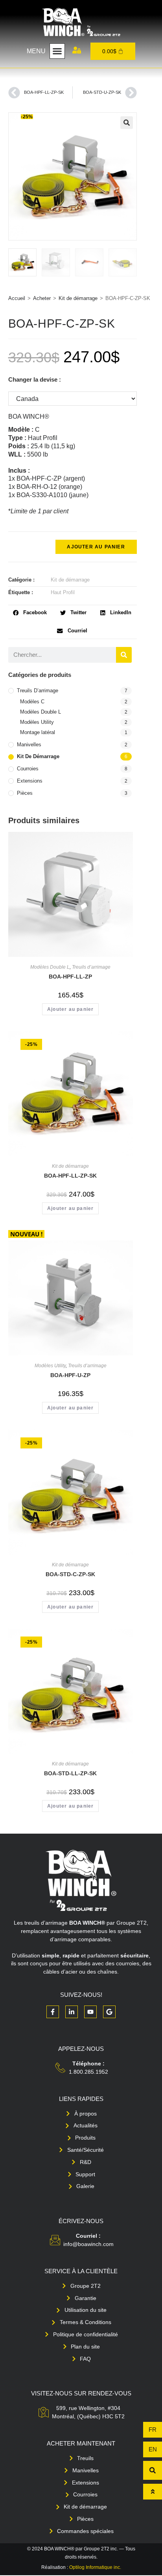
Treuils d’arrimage (38, 691)
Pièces (25, 793)
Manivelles (29, 745)
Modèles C (32, 702)
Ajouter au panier (96, 547)
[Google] (109, 2012)
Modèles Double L (40, 712)
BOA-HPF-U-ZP (70, 1375)
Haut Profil (63, 592)
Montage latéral (38, 732)
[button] (57, 51)
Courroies (28, 769)
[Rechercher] (124, 655)
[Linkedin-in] (72, 2012)
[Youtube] (90, 2012)
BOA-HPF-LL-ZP (70, 977)
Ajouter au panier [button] (70, 1009)
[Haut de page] (153, 2492)
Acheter (42, 298)
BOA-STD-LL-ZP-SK (70, 1773)
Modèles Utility (37, 722)
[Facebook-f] (53, 2012)
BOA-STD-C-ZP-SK (70, 1574)
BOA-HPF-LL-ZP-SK (70, 1176)
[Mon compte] (77, 50)
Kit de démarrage (78, 298)
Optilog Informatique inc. (95, 2567)
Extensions (30, 781)
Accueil (17, 298)
